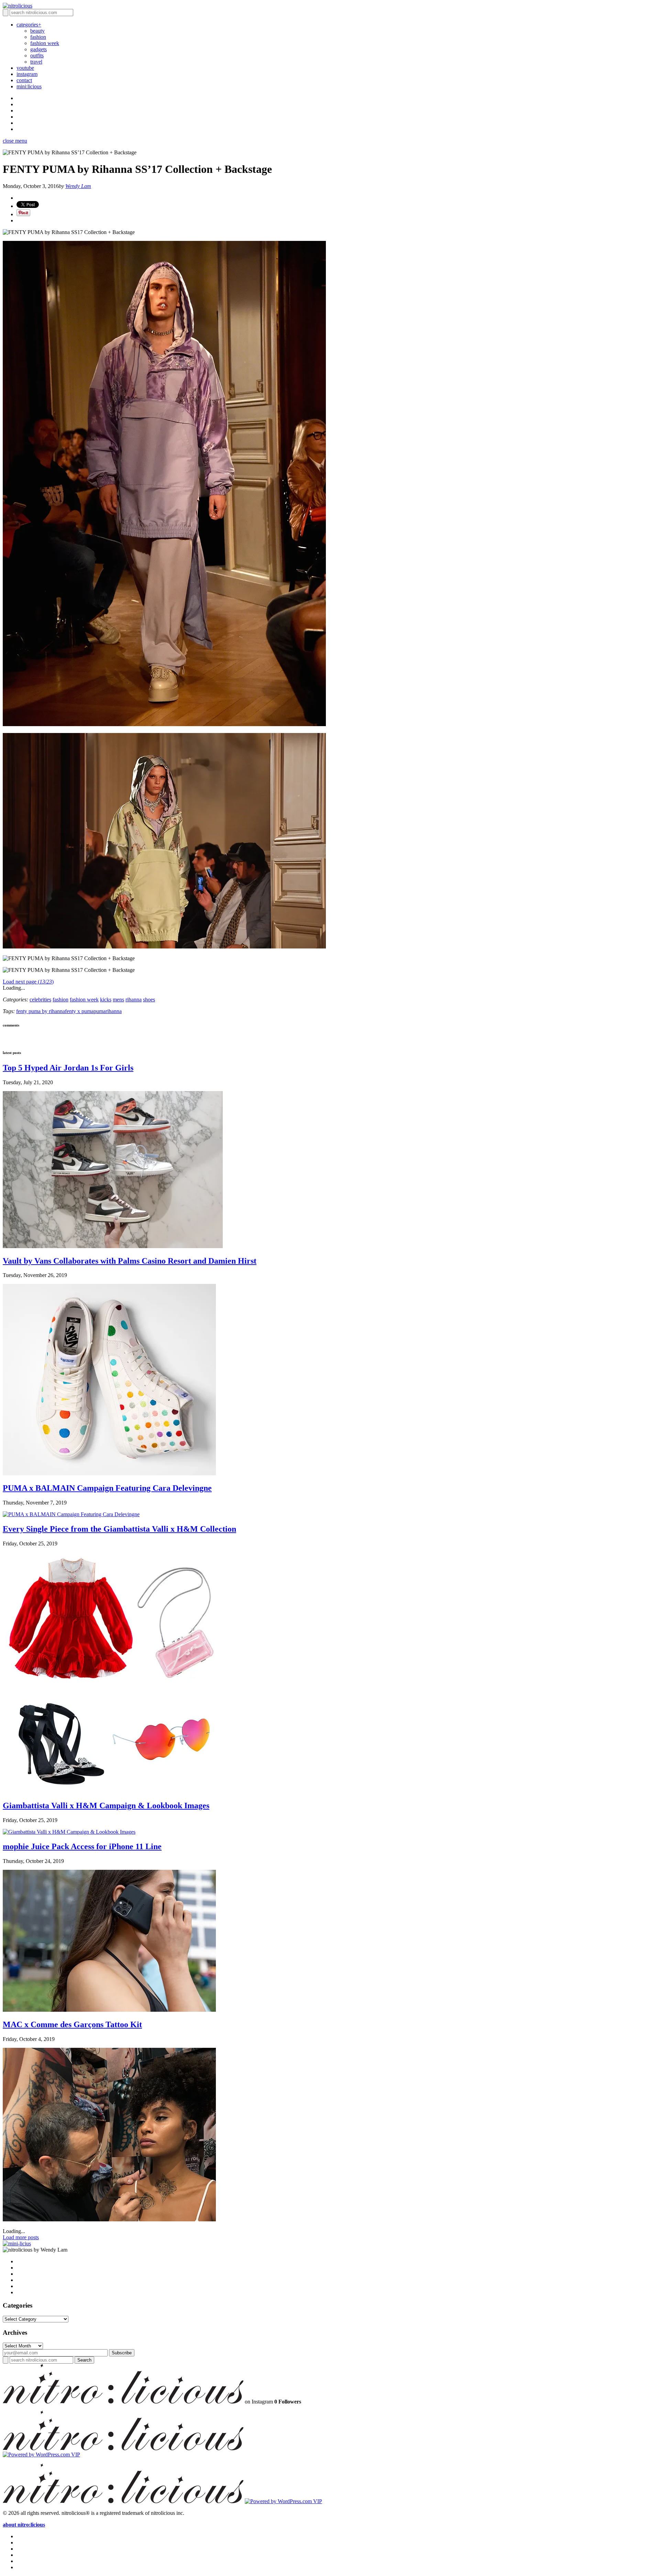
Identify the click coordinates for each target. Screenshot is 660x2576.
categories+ (29, 25)
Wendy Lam (78, 186)
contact (24, 80)
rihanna (134, 1000)
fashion (38, 37)
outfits (37, 55)
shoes (149, 1000)
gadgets (38, 49)
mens (118, 1000)
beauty (37, 31)
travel (36, 62)
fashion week (45, 43)
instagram (27, 74)
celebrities (40, 1000)
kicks (106, 1000)
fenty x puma (79, 1011)
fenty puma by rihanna (41, 1011)
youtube (25, 68)
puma (100, 1011)
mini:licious (29, 86)
